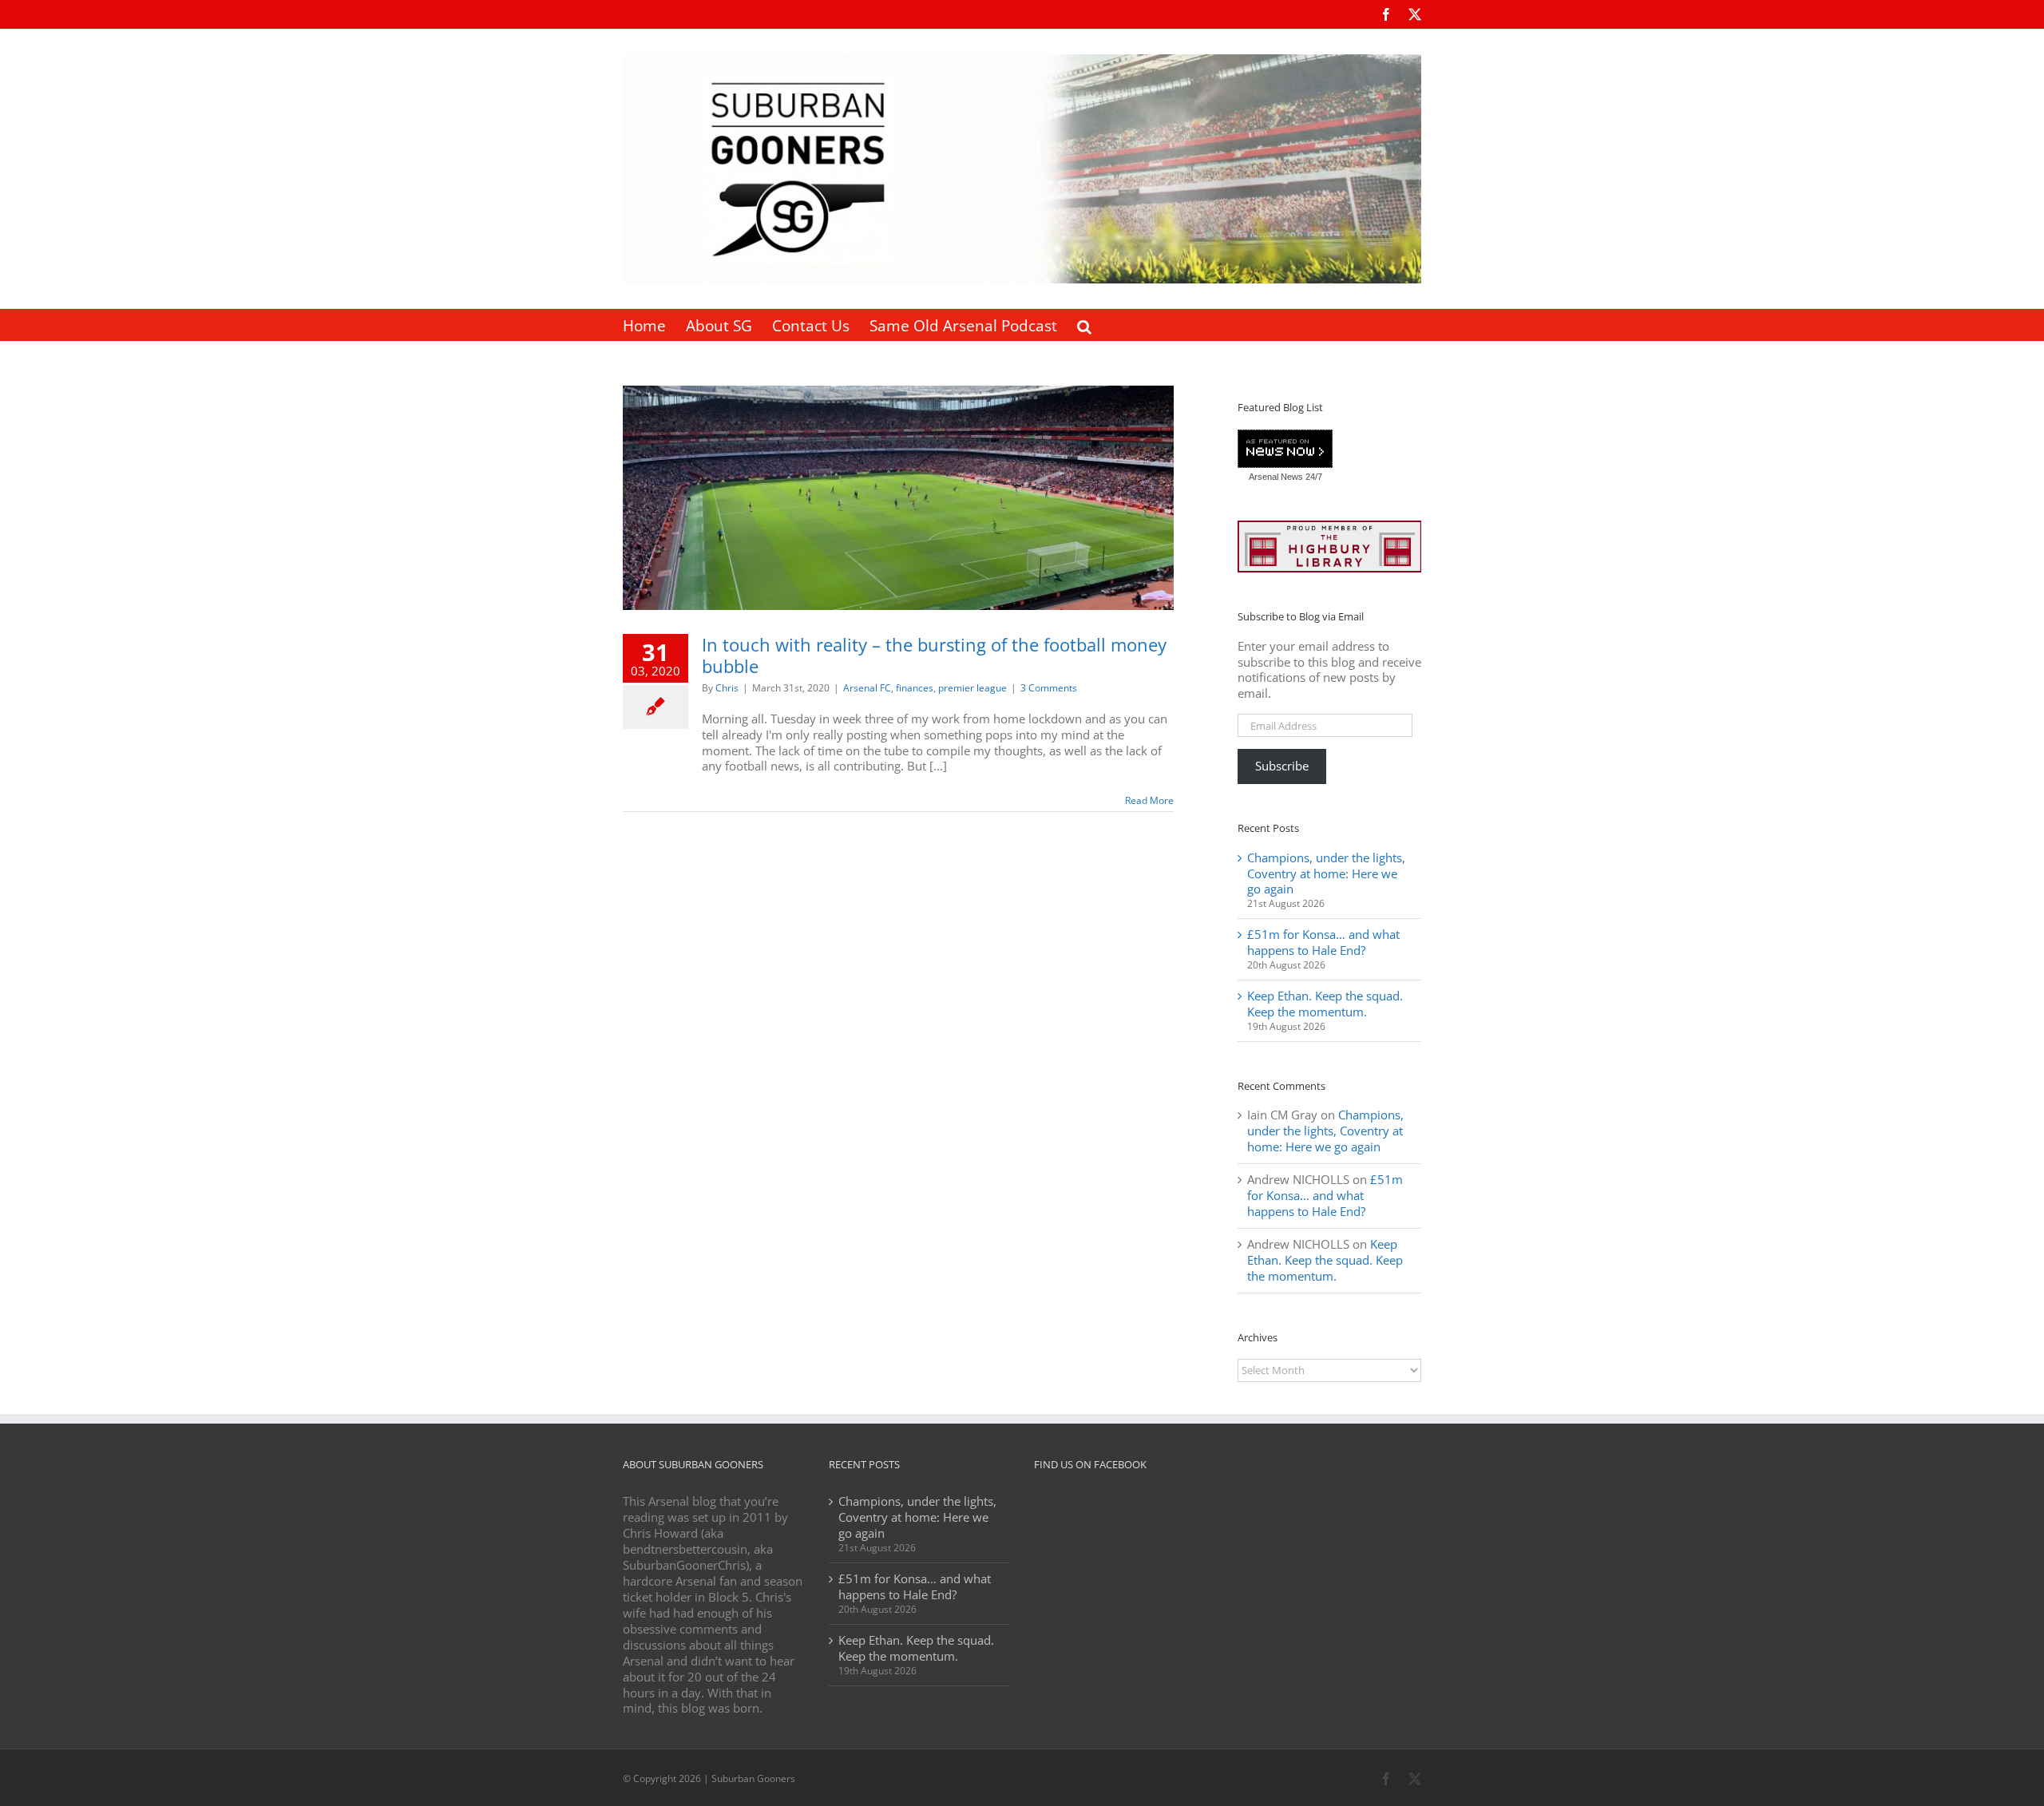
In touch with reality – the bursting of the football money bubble (934, 655)
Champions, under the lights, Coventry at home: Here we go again (1326, 873)
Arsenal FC (867, 688)
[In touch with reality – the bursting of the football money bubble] (898, 498)
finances (915, 688)
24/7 (1313, 477)
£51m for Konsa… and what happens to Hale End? (1323, 942)
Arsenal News (1276, 477)
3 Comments (1049, 688)
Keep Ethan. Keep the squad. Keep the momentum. (1325, 1004)
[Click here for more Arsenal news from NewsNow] (1285, 450)
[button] (1084, 325)
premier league (972, 688)
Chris (727, 688)
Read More (1149, 800)
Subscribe (1282, 766)
